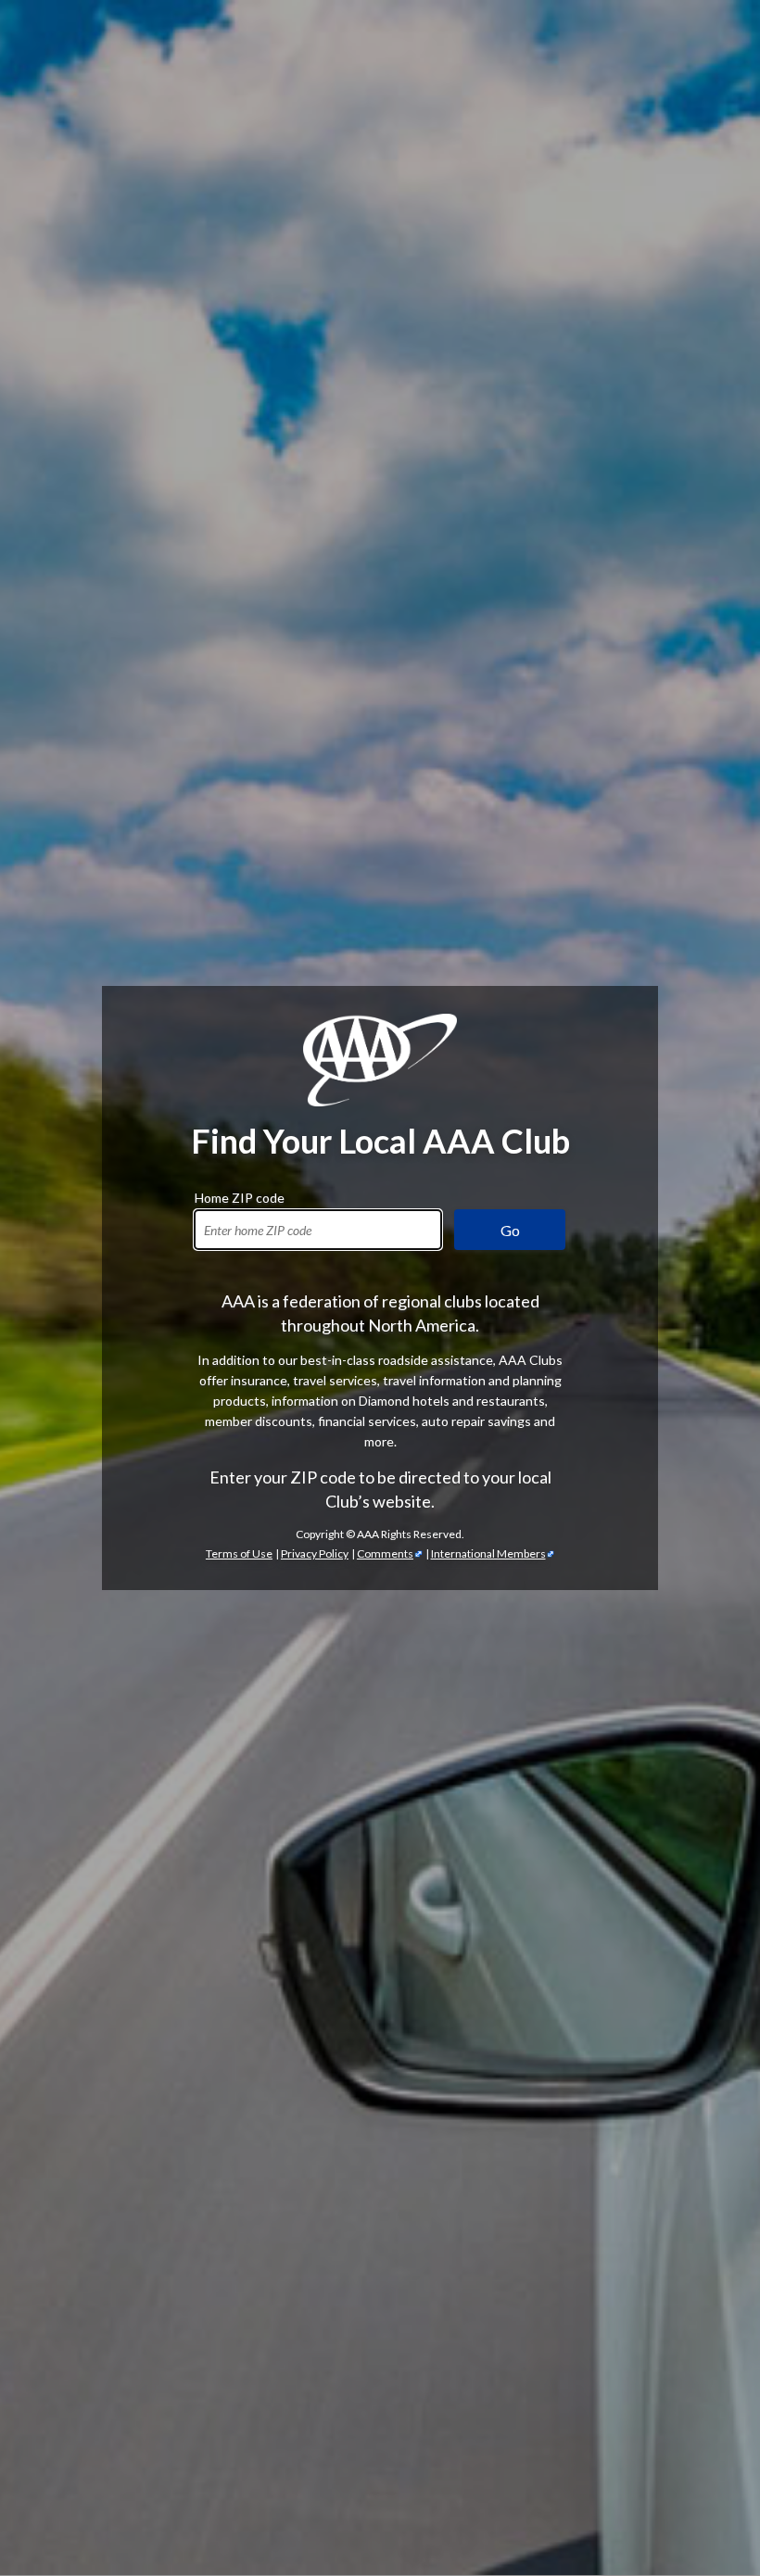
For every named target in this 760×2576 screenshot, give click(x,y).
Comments (385, 1553)
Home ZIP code (240, 1195)
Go (510, 1230)
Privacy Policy (315, 1553)
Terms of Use (239, 1553)
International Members (488, 1553)
